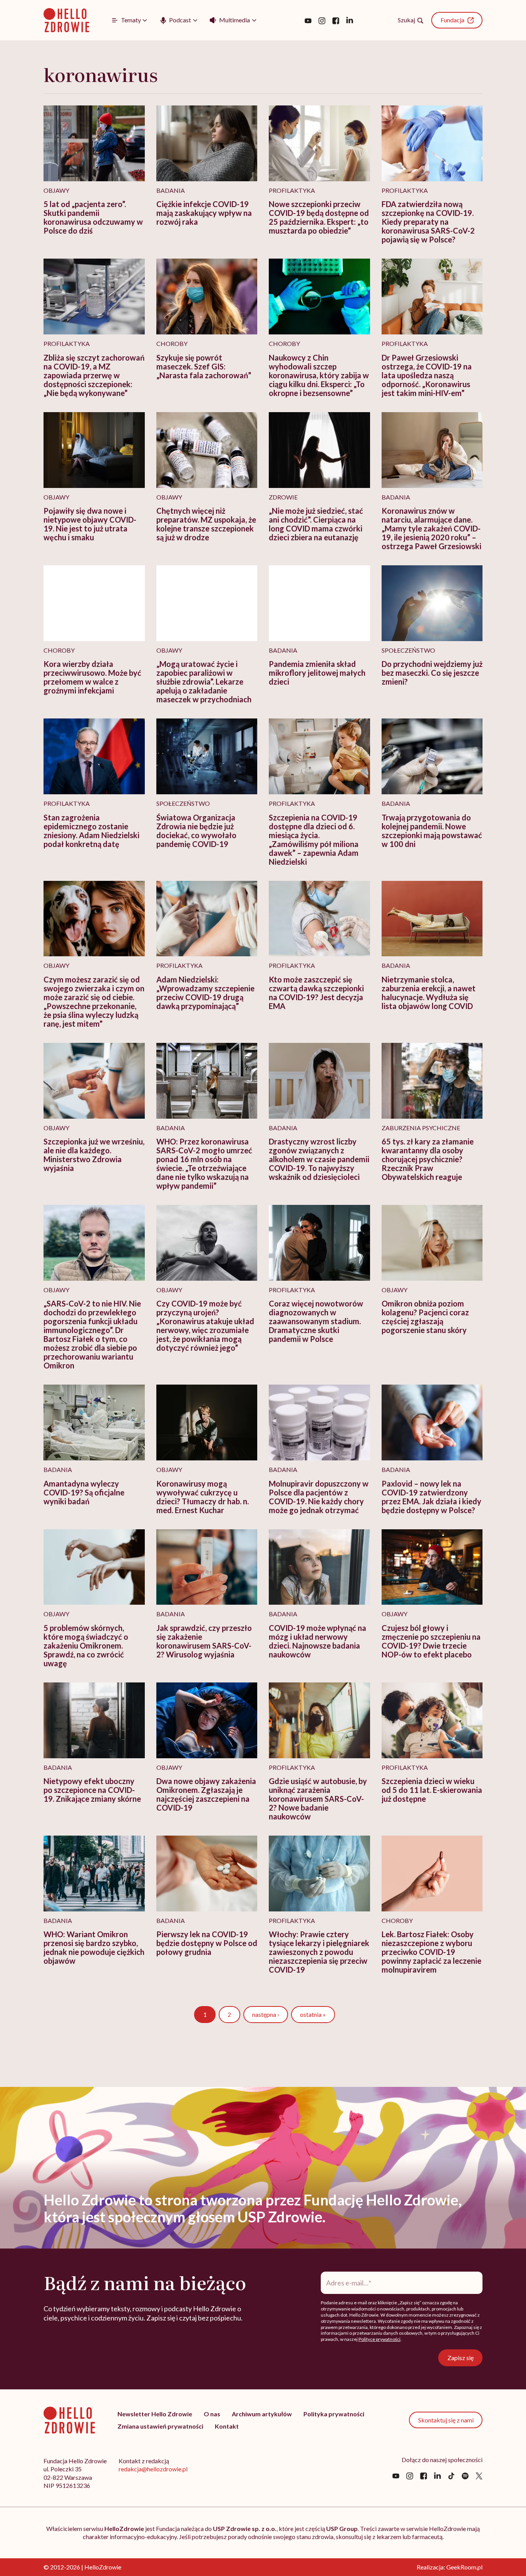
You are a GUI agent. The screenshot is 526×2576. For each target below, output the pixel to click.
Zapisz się (461, 2358)
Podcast (180, 20)
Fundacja (452, 20)
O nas (212, 2414)
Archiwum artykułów (262, 2414)
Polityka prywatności (334, 2414)
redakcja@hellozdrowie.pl (153, 2469)
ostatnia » (313, 2014)
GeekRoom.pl (464, 2567)
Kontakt (227, 2426)
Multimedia (235, 20)
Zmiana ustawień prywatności (160, 2426)
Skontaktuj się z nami (446, 2420)
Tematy (131, 20)
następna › (266, 2014)
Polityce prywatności (379, 2339)
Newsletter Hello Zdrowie (155, 2414)
